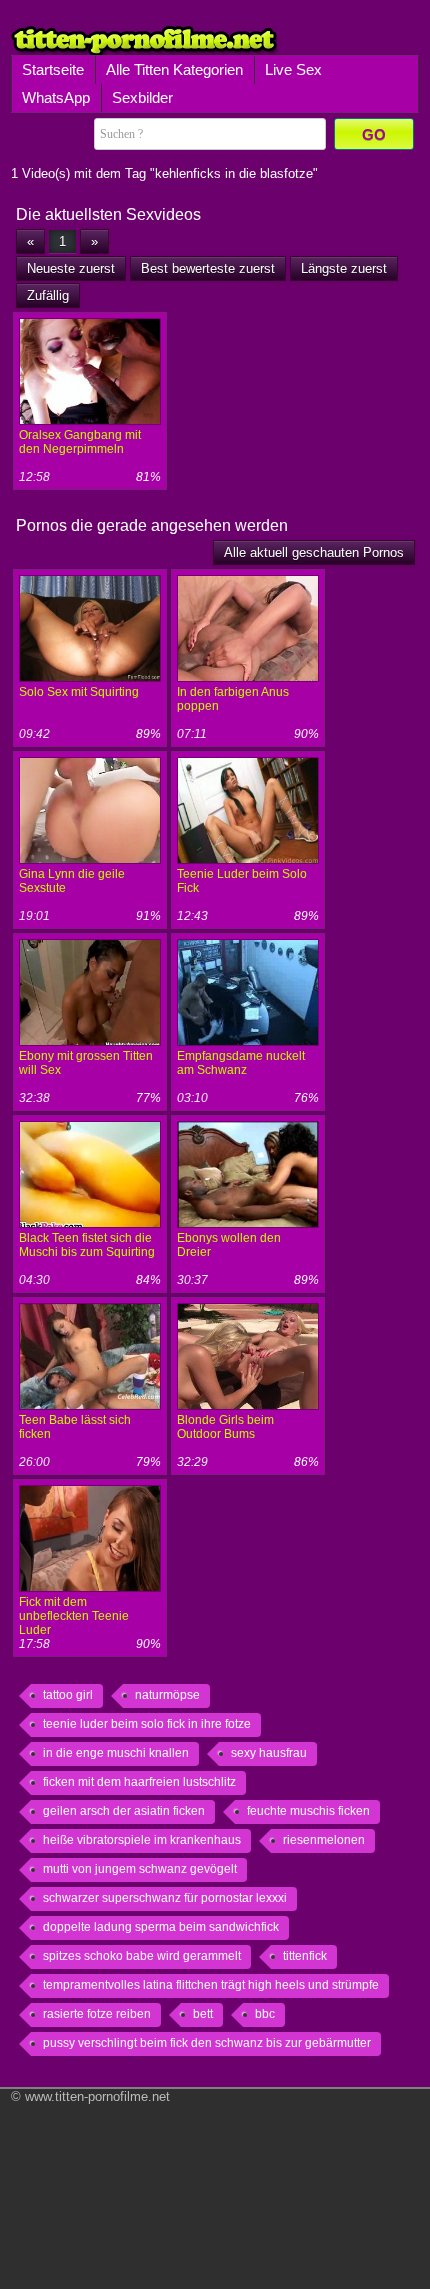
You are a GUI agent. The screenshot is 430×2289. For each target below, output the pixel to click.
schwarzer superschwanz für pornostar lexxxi (165, 1898)
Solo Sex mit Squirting (79, 692)
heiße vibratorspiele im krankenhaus (142, 1840)
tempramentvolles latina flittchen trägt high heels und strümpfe (211, 1985)
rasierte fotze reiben (97, 2014)
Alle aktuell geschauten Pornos (314, 552)
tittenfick (305, 1956)
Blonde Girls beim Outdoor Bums (225, 1427)
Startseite (53, 69)
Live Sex (293, 69)
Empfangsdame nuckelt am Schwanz (241, 1063)
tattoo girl (68, 1695)
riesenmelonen (324, 1840)
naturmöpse (167, 1695)
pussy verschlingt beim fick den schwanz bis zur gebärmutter (207, 2043)
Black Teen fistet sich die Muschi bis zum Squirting (87, 1245)
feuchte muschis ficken (308, 1811)
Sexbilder (142, 97)
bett (203, 2014)
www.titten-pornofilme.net (97, 2096)
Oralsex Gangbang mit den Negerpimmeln (80, 442)
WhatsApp (56, 97)
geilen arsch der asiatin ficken (124, 1811)
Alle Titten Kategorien (174, 69)
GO (374, 134)
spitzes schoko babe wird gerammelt (142, 1956)
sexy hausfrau (269, 1753)
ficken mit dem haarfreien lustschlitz (139, 1782)
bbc (265, 2014)
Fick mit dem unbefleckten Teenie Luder (74, 1616)
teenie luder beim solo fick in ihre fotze (147, 1724)
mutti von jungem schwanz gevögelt (140, 1869)
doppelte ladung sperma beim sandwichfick (161, 1927)
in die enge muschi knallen (116, 1753)
